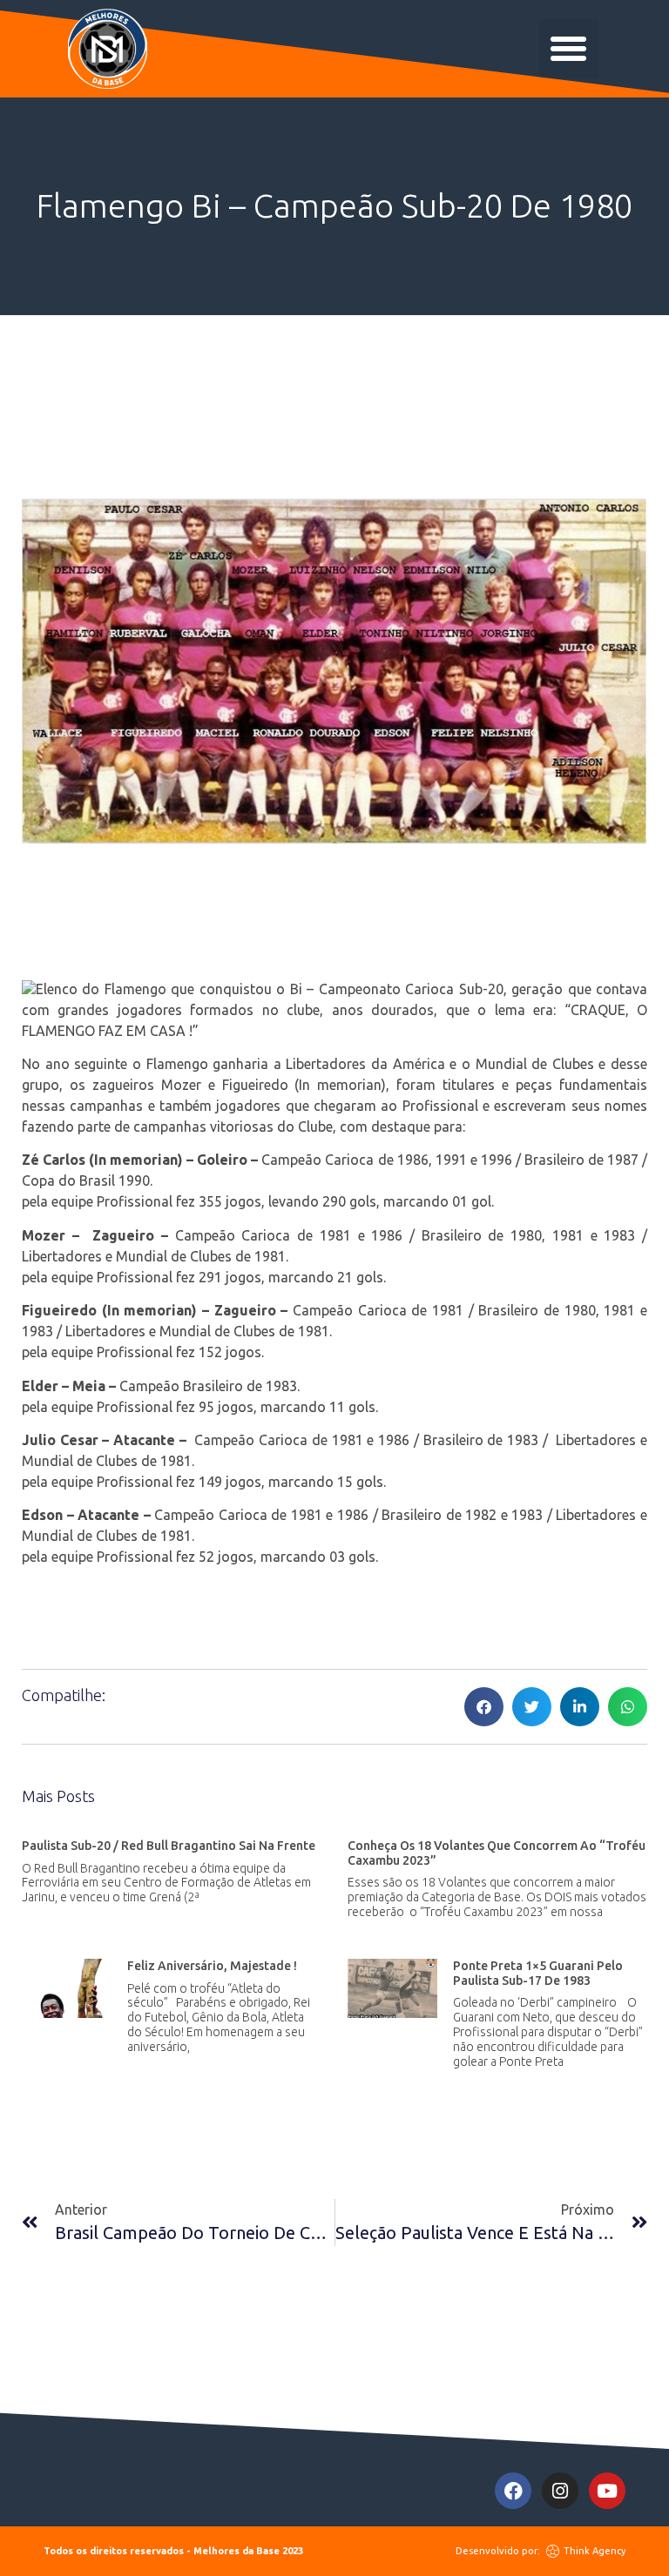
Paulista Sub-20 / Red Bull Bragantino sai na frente (169, 1846)
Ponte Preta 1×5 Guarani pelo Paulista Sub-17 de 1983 (538, 1973)
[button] (569, 49)
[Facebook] (513, 2491)
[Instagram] (560, 2491)
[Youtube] (607, 2491)
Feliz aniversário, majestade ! (212, 1966)
